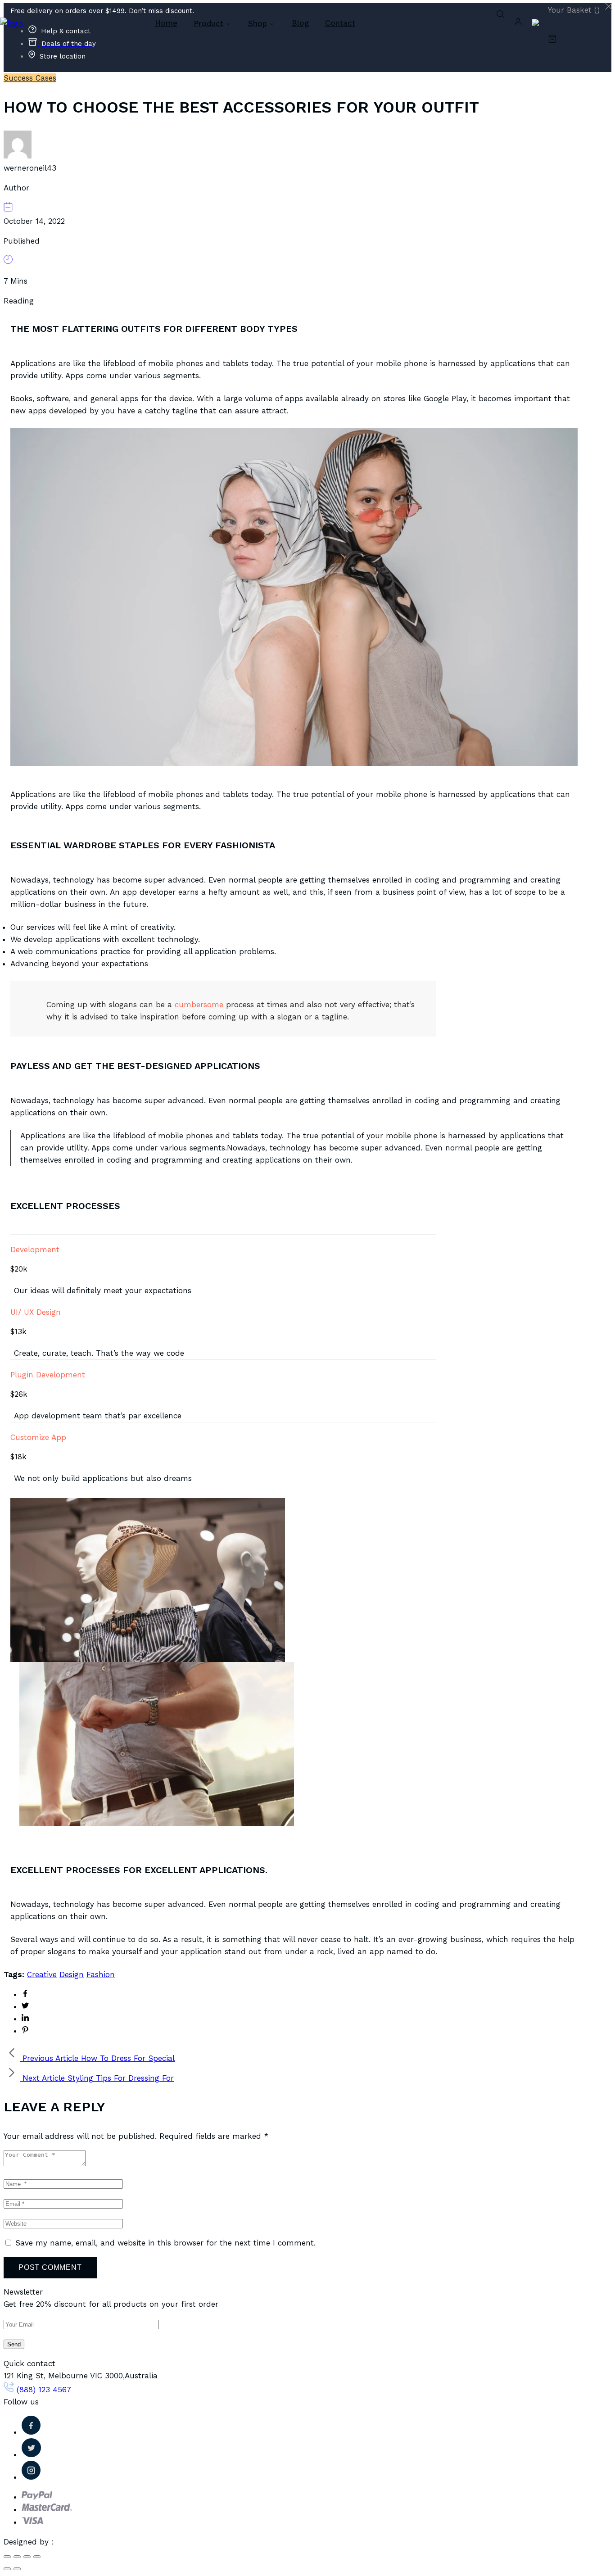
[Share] (17, 2557)
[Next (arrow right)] (17, 2569)
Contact (340, 23)
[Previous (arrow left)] (7, 2569)
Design (72, 1974)
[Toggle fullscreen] (27, 2557)
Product (208, 23)
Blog (300, 23)
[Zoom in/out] (37, 2557)
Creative (42, 1974)
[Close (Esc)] (7, 2557)
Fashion (101, 1974)
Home (166, 23)
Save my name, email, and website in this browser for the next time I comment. (165, 2243)
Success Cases (30, 78)
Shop (258, 23)
